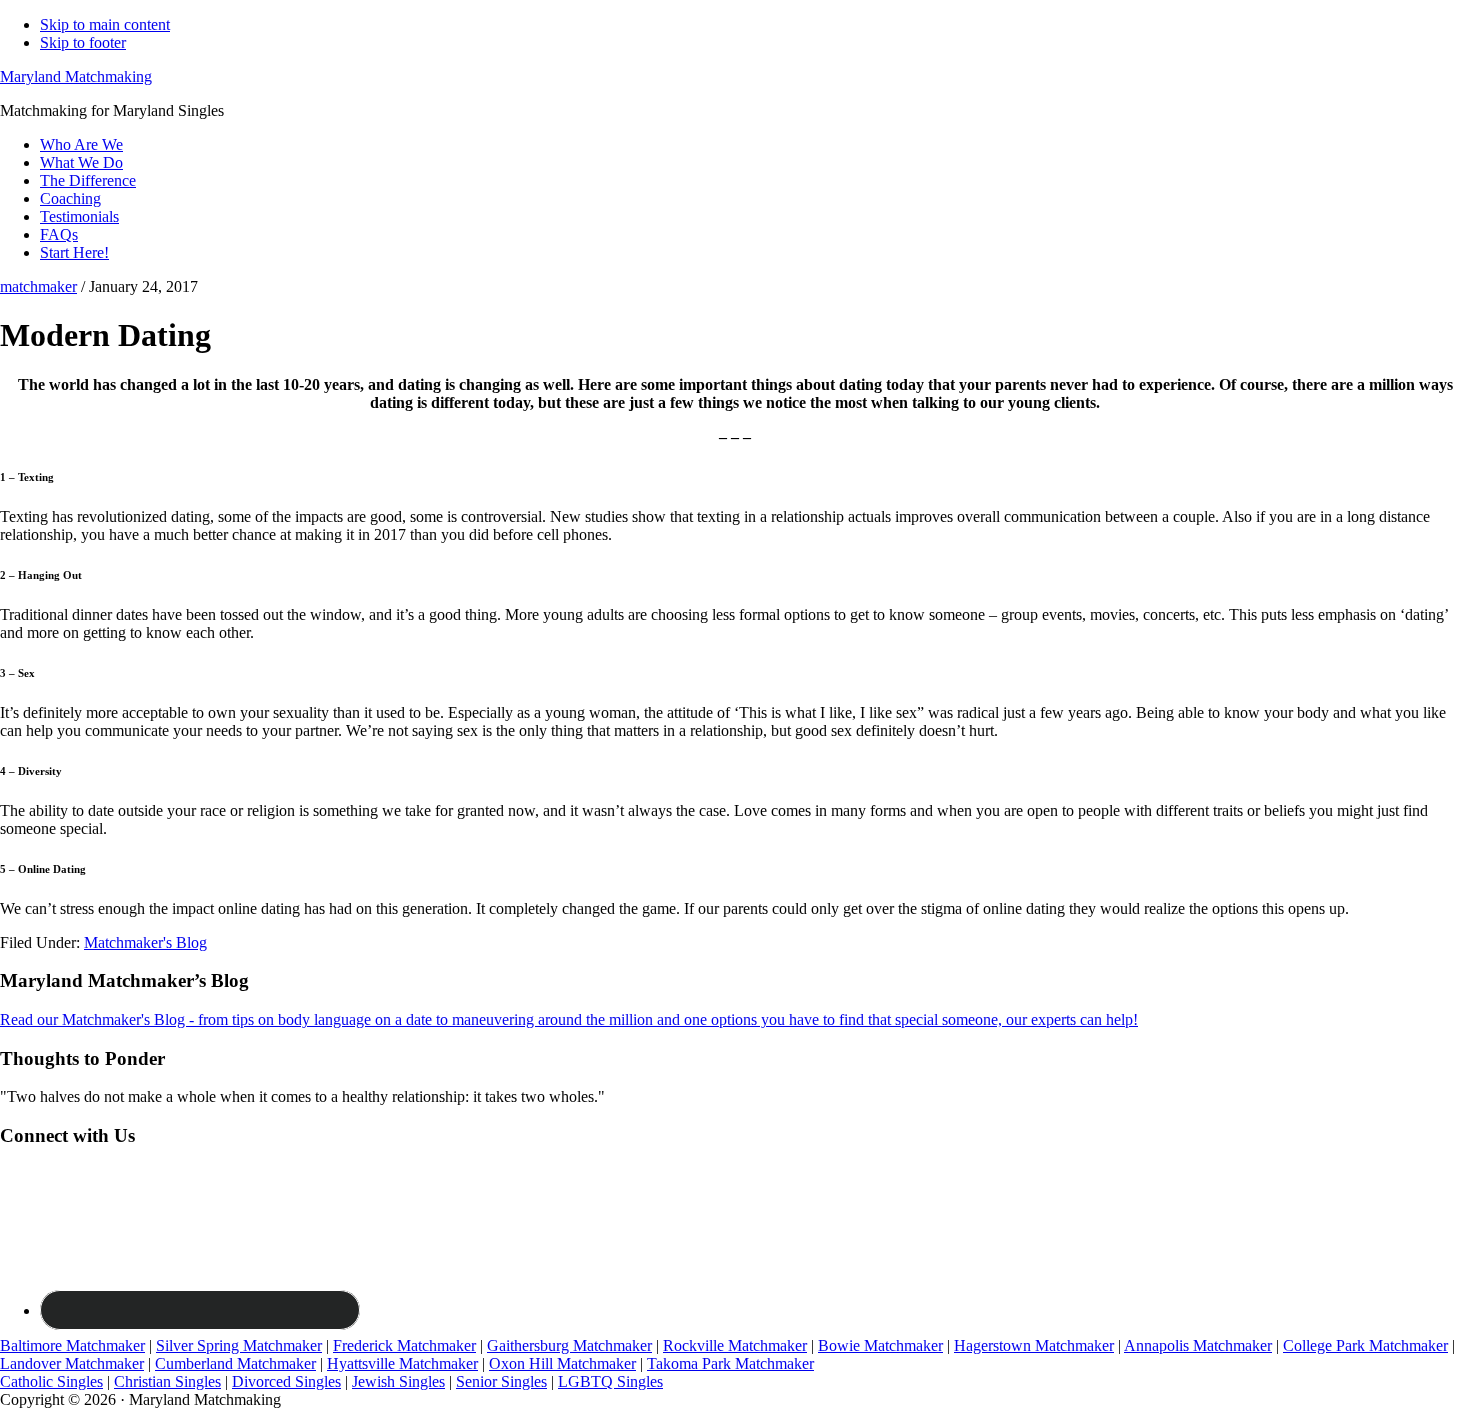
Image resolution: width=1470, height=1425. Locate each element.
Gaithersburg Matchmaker (569, 1345)
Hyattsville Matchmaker (402, 1363)
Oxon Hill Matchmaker (562, 1363)
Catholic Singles (51, 1381)
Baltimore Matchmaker (72, 1345)
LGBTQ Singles (610, 1381)
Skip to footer (83, 42)
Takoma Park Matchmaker (730, 1363)
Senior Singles (501, 1381)
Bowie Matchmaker (880, 1345)
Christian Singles (167, 1381)
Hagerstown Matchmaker (1034, 1345)
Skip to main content (105, 24)
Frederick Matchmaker (404, 1345)
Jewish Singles (398, 1381)
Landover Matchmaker (72, 1363)
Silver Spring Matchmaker (239, 1345)
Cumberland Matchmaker (235, 1363)
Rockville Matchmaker (735, 1345)
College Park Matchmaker (1365, 1345)
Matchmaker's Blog (145, 942)
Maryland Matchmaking (76, 76)
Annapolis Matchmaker (1198, 1345)
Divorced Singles (286, 1381)
